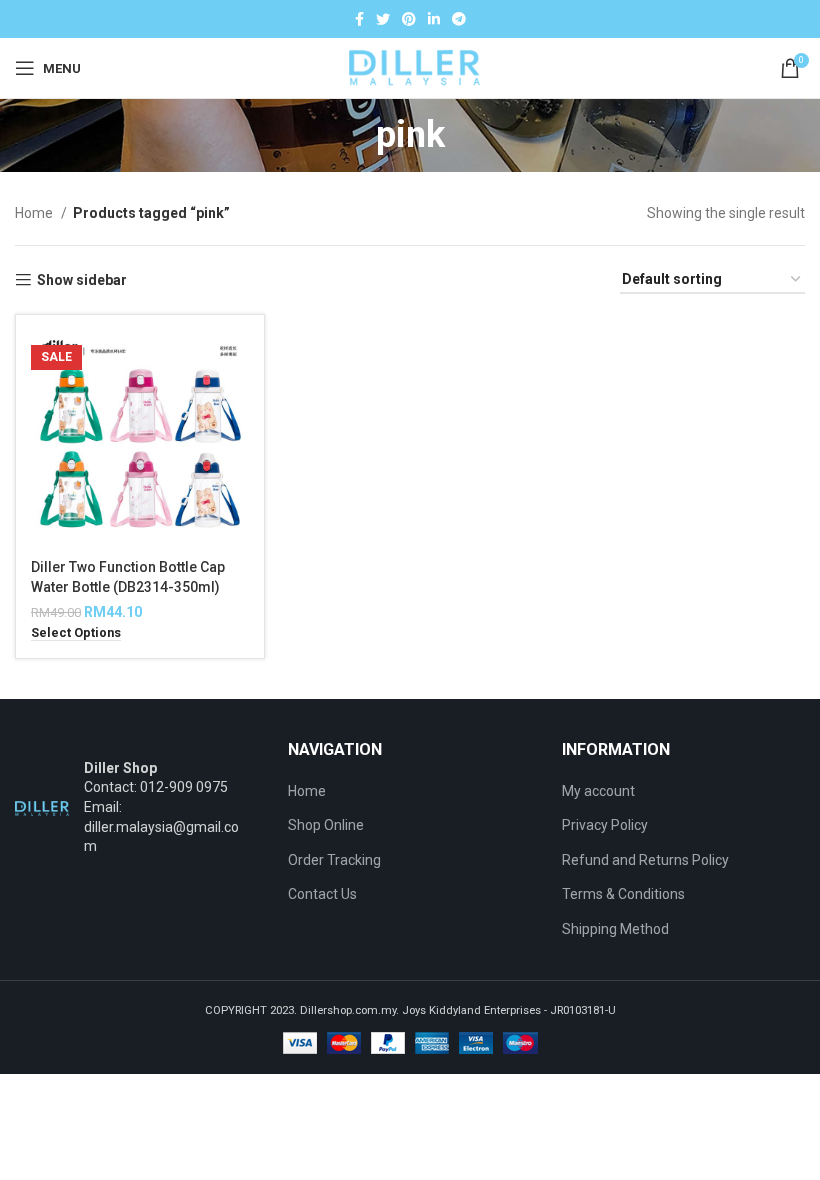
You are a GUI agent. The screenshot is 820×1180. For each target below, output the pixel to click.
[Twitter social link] (383, 19)
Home (35, 213)
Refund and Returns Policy (645, 860)
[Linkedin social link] (434, 19)
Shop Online (326, 825)
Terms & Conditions (623, 894)
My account (598, 791)
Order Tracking (334, 860)
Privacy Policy (605, 825)
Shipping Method (615, 929)
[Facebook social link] (359, 19)
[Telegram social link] (459, 19)
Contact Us (322, 894)
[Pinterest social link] (409, 19)
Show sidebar (82, 280)
